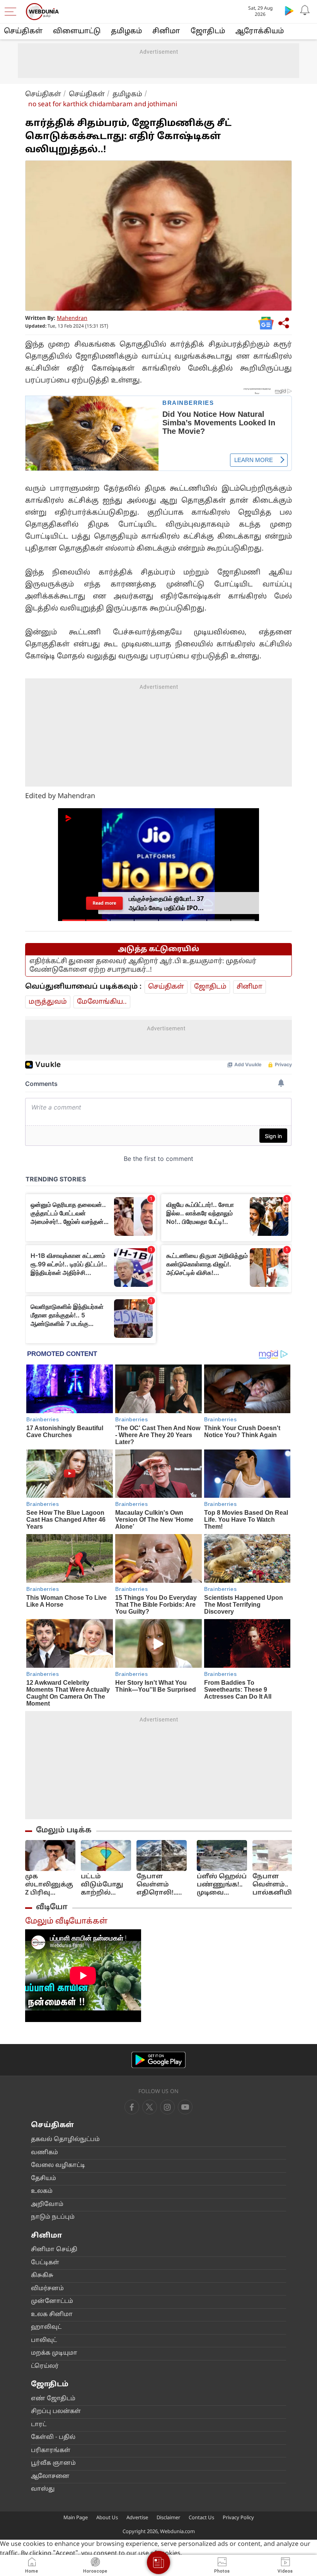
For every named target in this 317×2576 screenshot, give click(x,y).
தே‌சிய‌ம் (43, 2179)
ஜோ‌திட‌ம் (208, 31)
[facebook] (132, 2107)
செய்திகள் (23, 31)
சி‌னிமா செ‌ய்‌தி (54, 2250)
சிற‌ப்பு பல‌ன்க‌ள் (56, 2412)
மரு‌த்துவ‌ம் (48, 1002)
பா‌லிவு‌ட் (44, 2341)
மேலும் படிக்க (64, 1830)
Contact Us (201, 2518)
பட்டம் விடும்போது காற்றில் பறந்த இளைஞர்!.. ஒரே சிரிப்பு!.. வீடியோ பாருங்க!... (103, 1885)
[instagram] (185, 2107)
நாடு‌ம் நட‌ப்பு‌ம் (53, 2217)
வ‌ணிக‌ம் (44, 2153)
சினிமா (166, 31)
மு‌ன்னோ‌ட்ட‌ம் (52, 2302)
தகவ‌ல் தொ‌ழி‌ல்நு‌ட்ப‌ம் (65, 2140)
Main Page (76, 2518)
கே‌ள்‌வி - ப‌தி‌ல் (53, 2438)
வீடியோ (52, 1907)
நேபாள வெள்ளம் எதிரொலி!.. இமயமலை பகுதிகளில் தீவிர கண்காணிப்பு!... (164, 1885)
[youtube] (167, 2107)
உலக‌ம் (42, 2191)
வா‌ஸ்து (43, 2489)
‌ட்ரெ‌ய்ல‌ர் (45, 2366)
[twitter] (150, 2107)
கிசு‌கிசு (42, 2276)
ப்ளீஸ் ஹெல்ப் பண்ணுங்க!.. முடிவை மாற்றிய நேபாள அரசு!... (222, 1885)
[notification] (305, 10)
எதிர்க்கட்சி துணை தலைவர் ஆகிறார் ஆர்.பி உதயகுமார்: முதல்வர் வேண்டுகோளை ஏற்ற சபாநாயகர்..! (143, 966)
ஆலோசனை (50, 2477)
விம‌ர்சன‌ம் (47, 2289)
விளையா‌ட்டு (77, 31)
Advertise (137, 2518)
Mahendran (72, 319)
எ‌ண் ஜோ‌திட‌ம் (53, 2399)
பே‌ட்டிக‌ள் (45, 2263)
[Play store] (289, 10)
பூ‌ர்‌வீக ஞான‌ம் (53, 2463)
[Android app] (158, 2060)
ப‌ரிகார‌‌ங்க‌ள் (51, 2451)
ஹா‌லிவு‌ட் (46, 2327)
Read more (105, 903)
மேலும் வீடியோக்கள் (66, 1922)
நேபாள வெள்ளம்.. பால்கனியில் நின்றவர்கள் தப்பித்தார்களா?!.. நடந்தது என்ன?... (283, 1885)
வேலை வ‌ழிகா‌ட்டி (58, 2166)
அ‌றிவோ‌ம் (47, 2205)
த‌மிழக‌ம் (126, 31)
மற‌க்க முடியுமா (54, 2353)
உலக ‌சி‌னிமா (52, 2315)
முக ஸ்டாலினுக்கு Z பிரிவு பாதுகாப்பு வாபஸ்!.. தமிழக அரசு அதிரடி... (49, 1885)
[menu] (12, 12)
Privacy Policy (238, 2518)
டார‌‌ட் (39, 2425)
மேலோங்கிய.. (102, 1002)
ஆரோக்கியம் (260, 31)
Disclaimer (168, 2518)
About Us (107, 2518)
